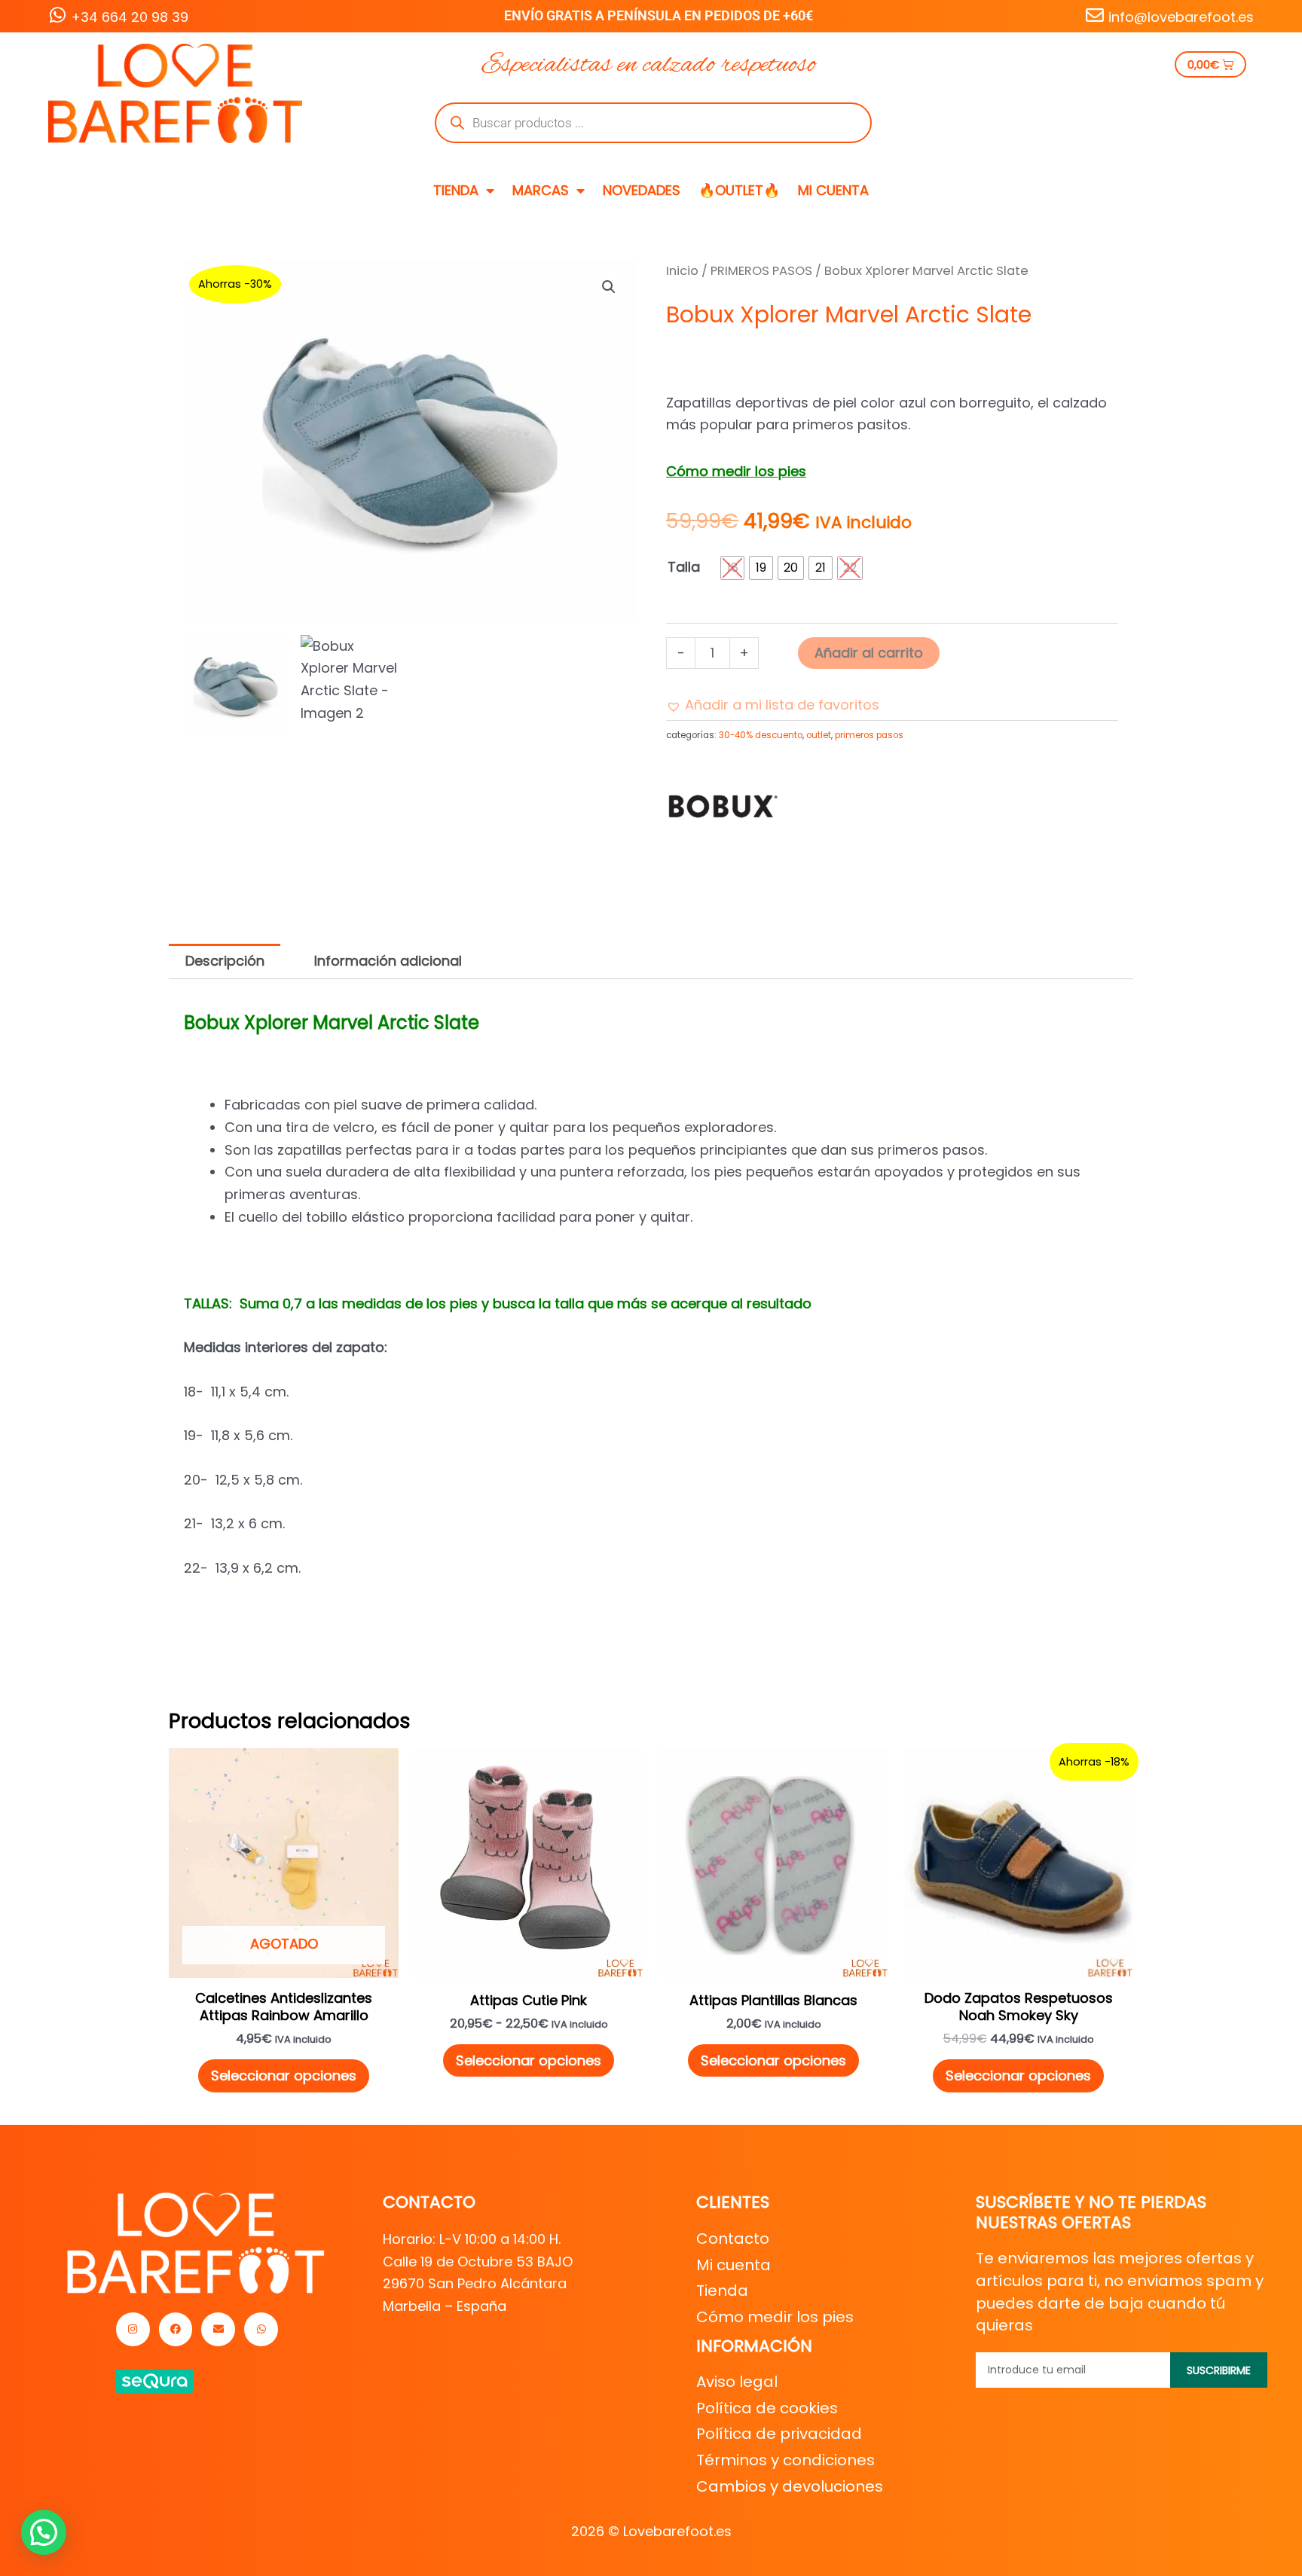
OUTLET (819, 735)
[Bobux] (723, 804)
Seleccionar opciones (284, 2075)
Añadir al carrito (869, 653)
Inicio (682, 271)
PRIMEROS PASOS (761, 271)
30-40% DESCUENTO (761, 735)
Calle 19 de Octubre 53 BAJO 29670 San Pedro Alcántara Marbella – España (478, 2284)
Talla (684, 567)
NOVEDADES (642, 190)
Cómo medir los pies (736, 471)
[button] (609, 287)
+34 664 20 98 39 (130, 17)
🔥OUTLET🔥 (739, 190)
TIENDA (456, 190)
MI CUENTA (833, 190)
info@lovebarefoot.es (1181, 17)
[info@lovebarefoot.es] (1095, 15)
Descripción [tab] (225, 961)
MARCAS (541, 190)
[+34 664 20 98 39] (57, 15)
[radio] (732, 568)
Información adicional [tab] (388, 961)
